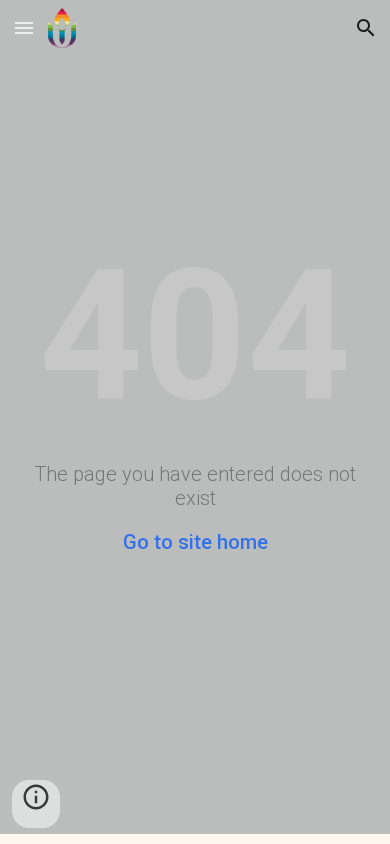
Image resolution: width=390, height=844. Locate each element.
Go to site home (195, 542)
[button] (24, 27)
